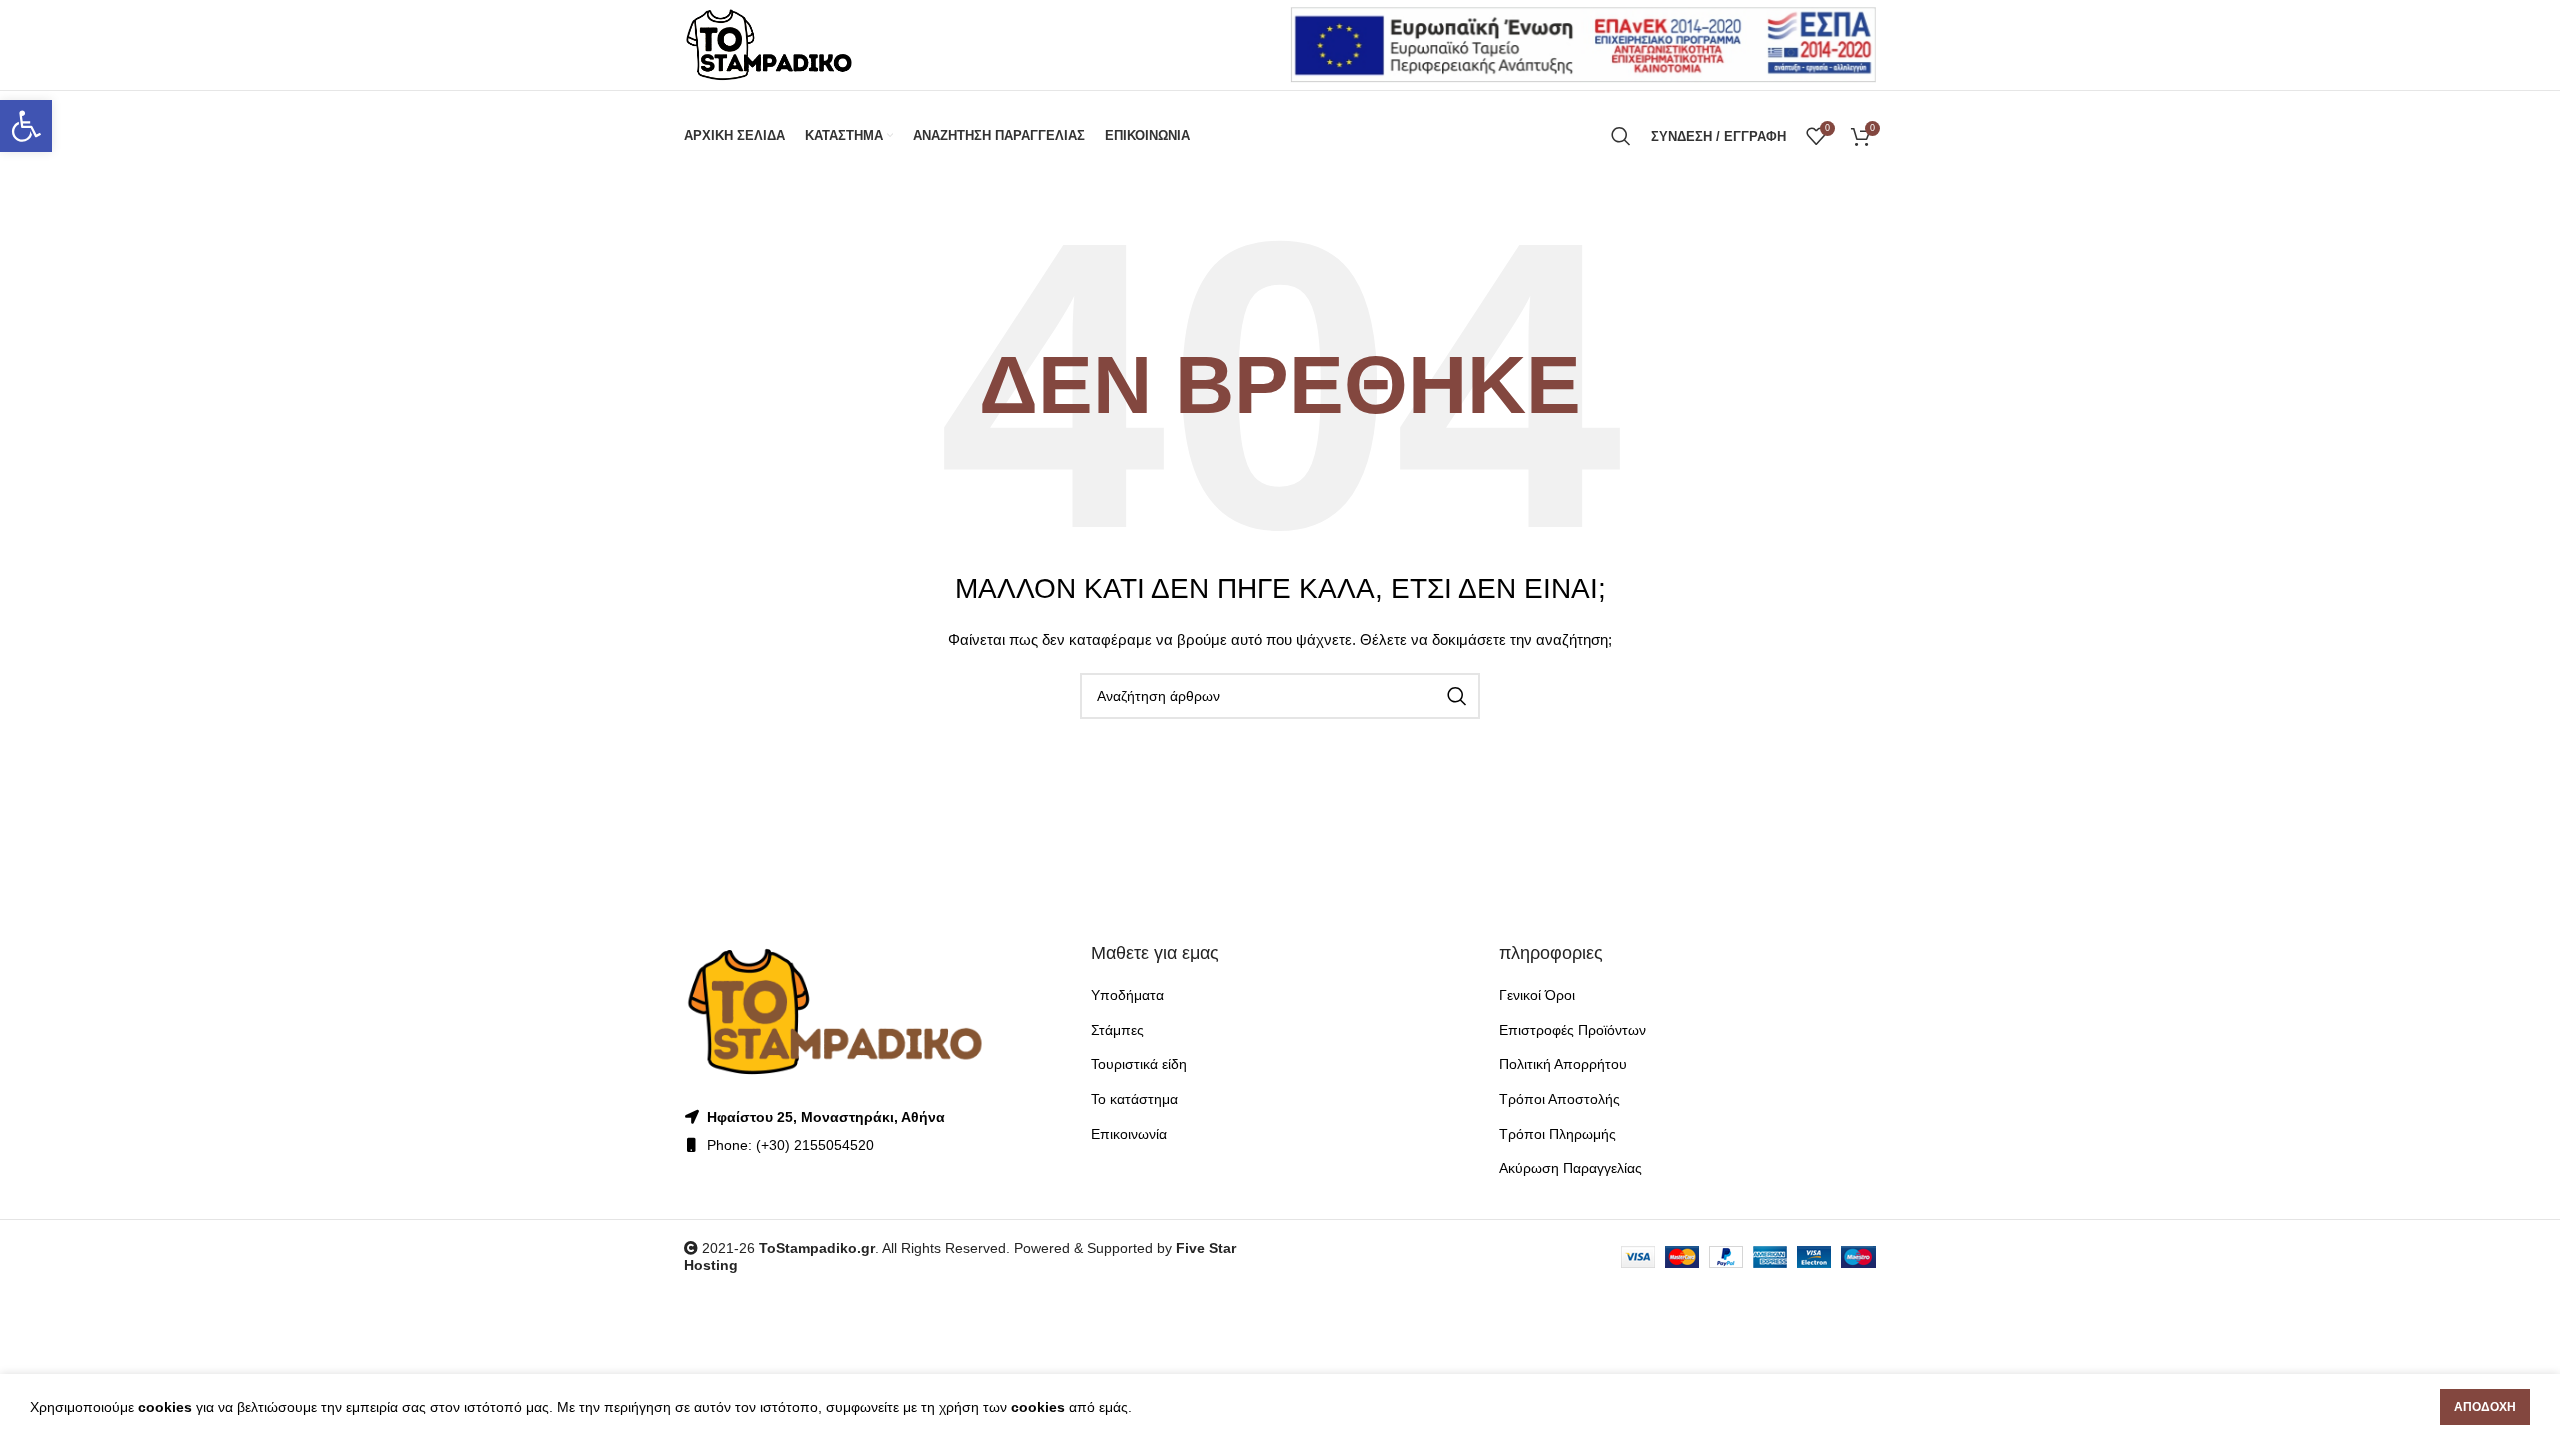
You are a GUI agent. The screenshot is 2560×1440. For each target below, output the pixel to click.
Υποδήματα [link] (1127, 995)
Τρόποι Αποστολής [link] (1559, 1099)
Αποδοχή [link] (2485, 1407)
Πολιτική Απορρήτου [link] (1563, 1064)
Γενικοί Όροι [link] (1537, 995)
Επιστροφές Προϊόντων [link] (1572, 1030)
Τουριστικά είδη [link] (1139, 1064)
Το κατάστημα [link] (1134, 1099)
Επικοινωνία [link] (1129, 1134)
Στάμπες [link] (1117, 1030)
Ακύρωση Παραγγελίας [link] (1570, 1168)
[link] (26, 126)
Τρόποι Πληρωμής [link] (1557, 1134)
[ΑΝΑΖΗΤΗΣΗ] (1457, 696)
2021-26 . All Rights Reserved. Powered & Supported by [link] (937, 1248)
